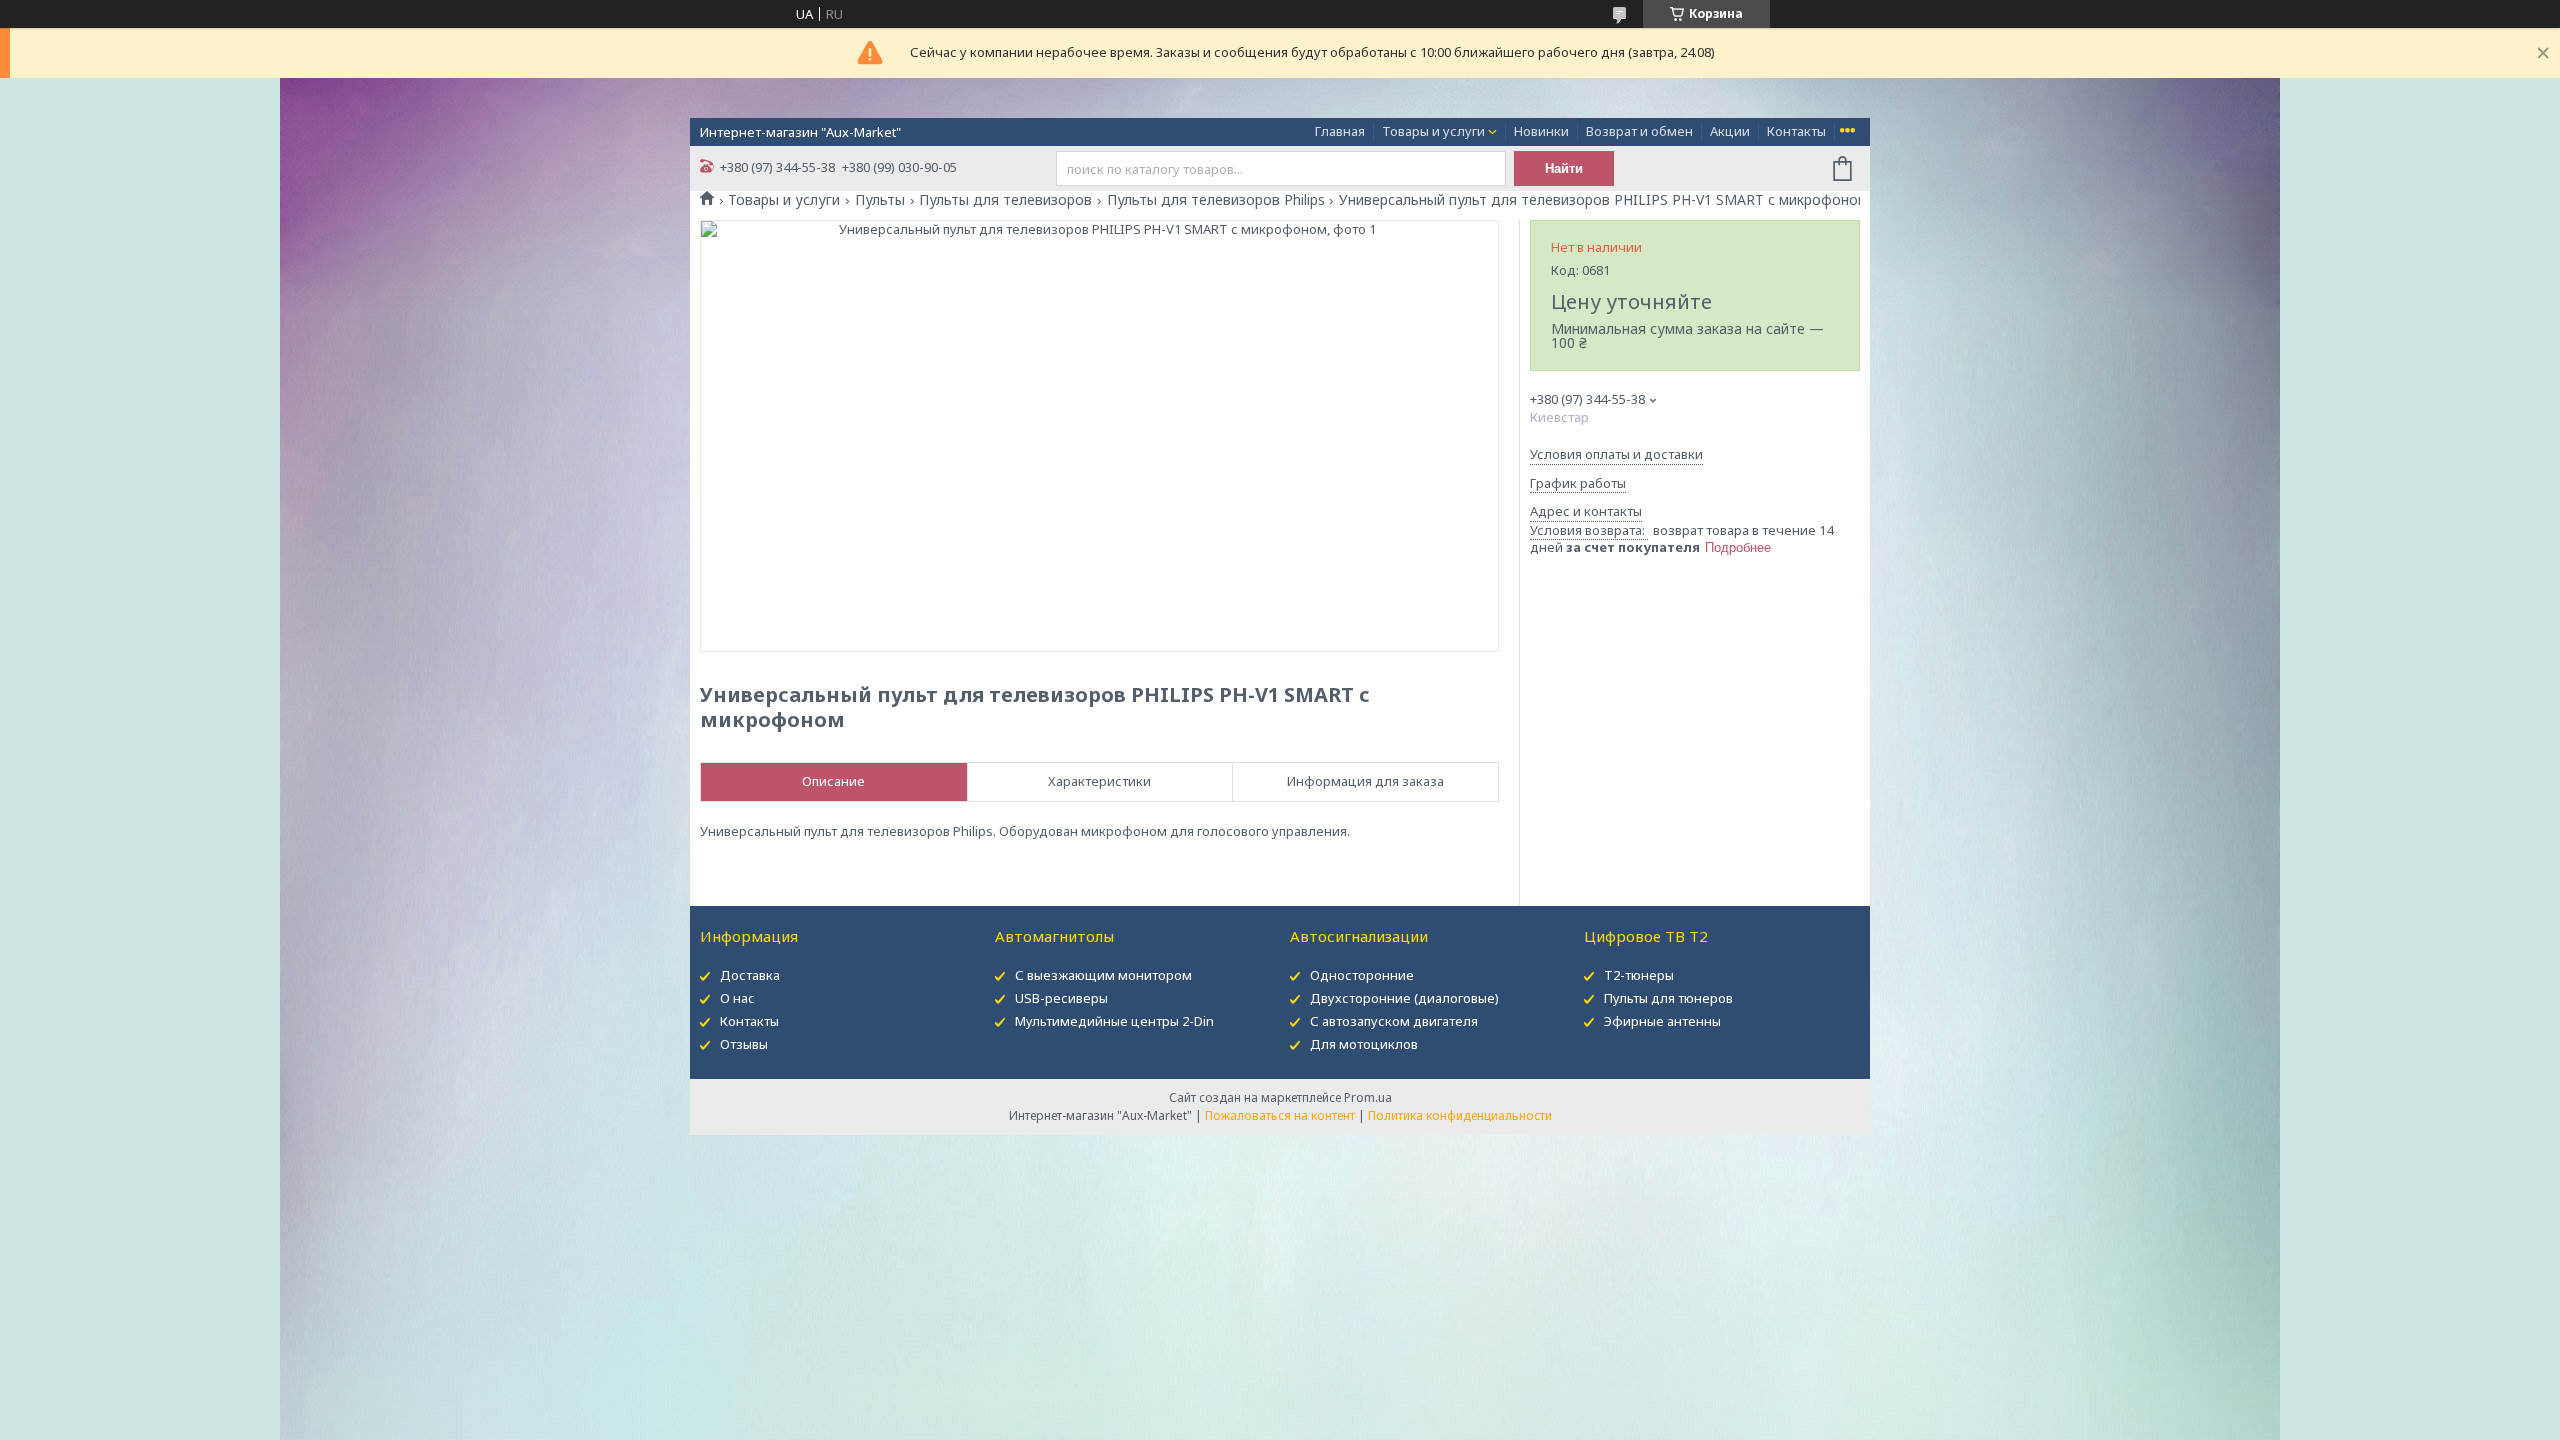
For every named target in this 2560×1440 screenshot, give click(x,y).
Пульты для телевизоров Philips (1216, 200)
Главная (1340, 131)
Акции (1730, 131)
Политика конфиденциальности (1460, 1115)
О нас (737, 998)
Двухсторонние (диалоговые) (1404, 998)
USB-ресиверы (1061, 998)
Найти (1564, 168)
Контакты (1796, 131)
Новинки (1541, 131)
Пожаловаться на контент (1280, 1115)
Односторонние (1362, 975)
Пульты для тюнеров (1668, 998)
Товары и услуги (1433, 131)
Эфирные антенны (1662, 1021)
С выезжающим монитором (1103, 975)
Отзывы (744, 1044)
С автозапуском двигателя (1394, 1021)
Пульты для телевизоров (1005, 200)
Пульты (880, 200)
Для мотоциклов (1364, 1044)
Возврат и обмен (1639, 131)
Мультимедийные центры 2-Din (1114, 1021)
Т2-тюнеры (1639, 975)
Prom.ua (1368, 1097)
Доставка (750, 975)
